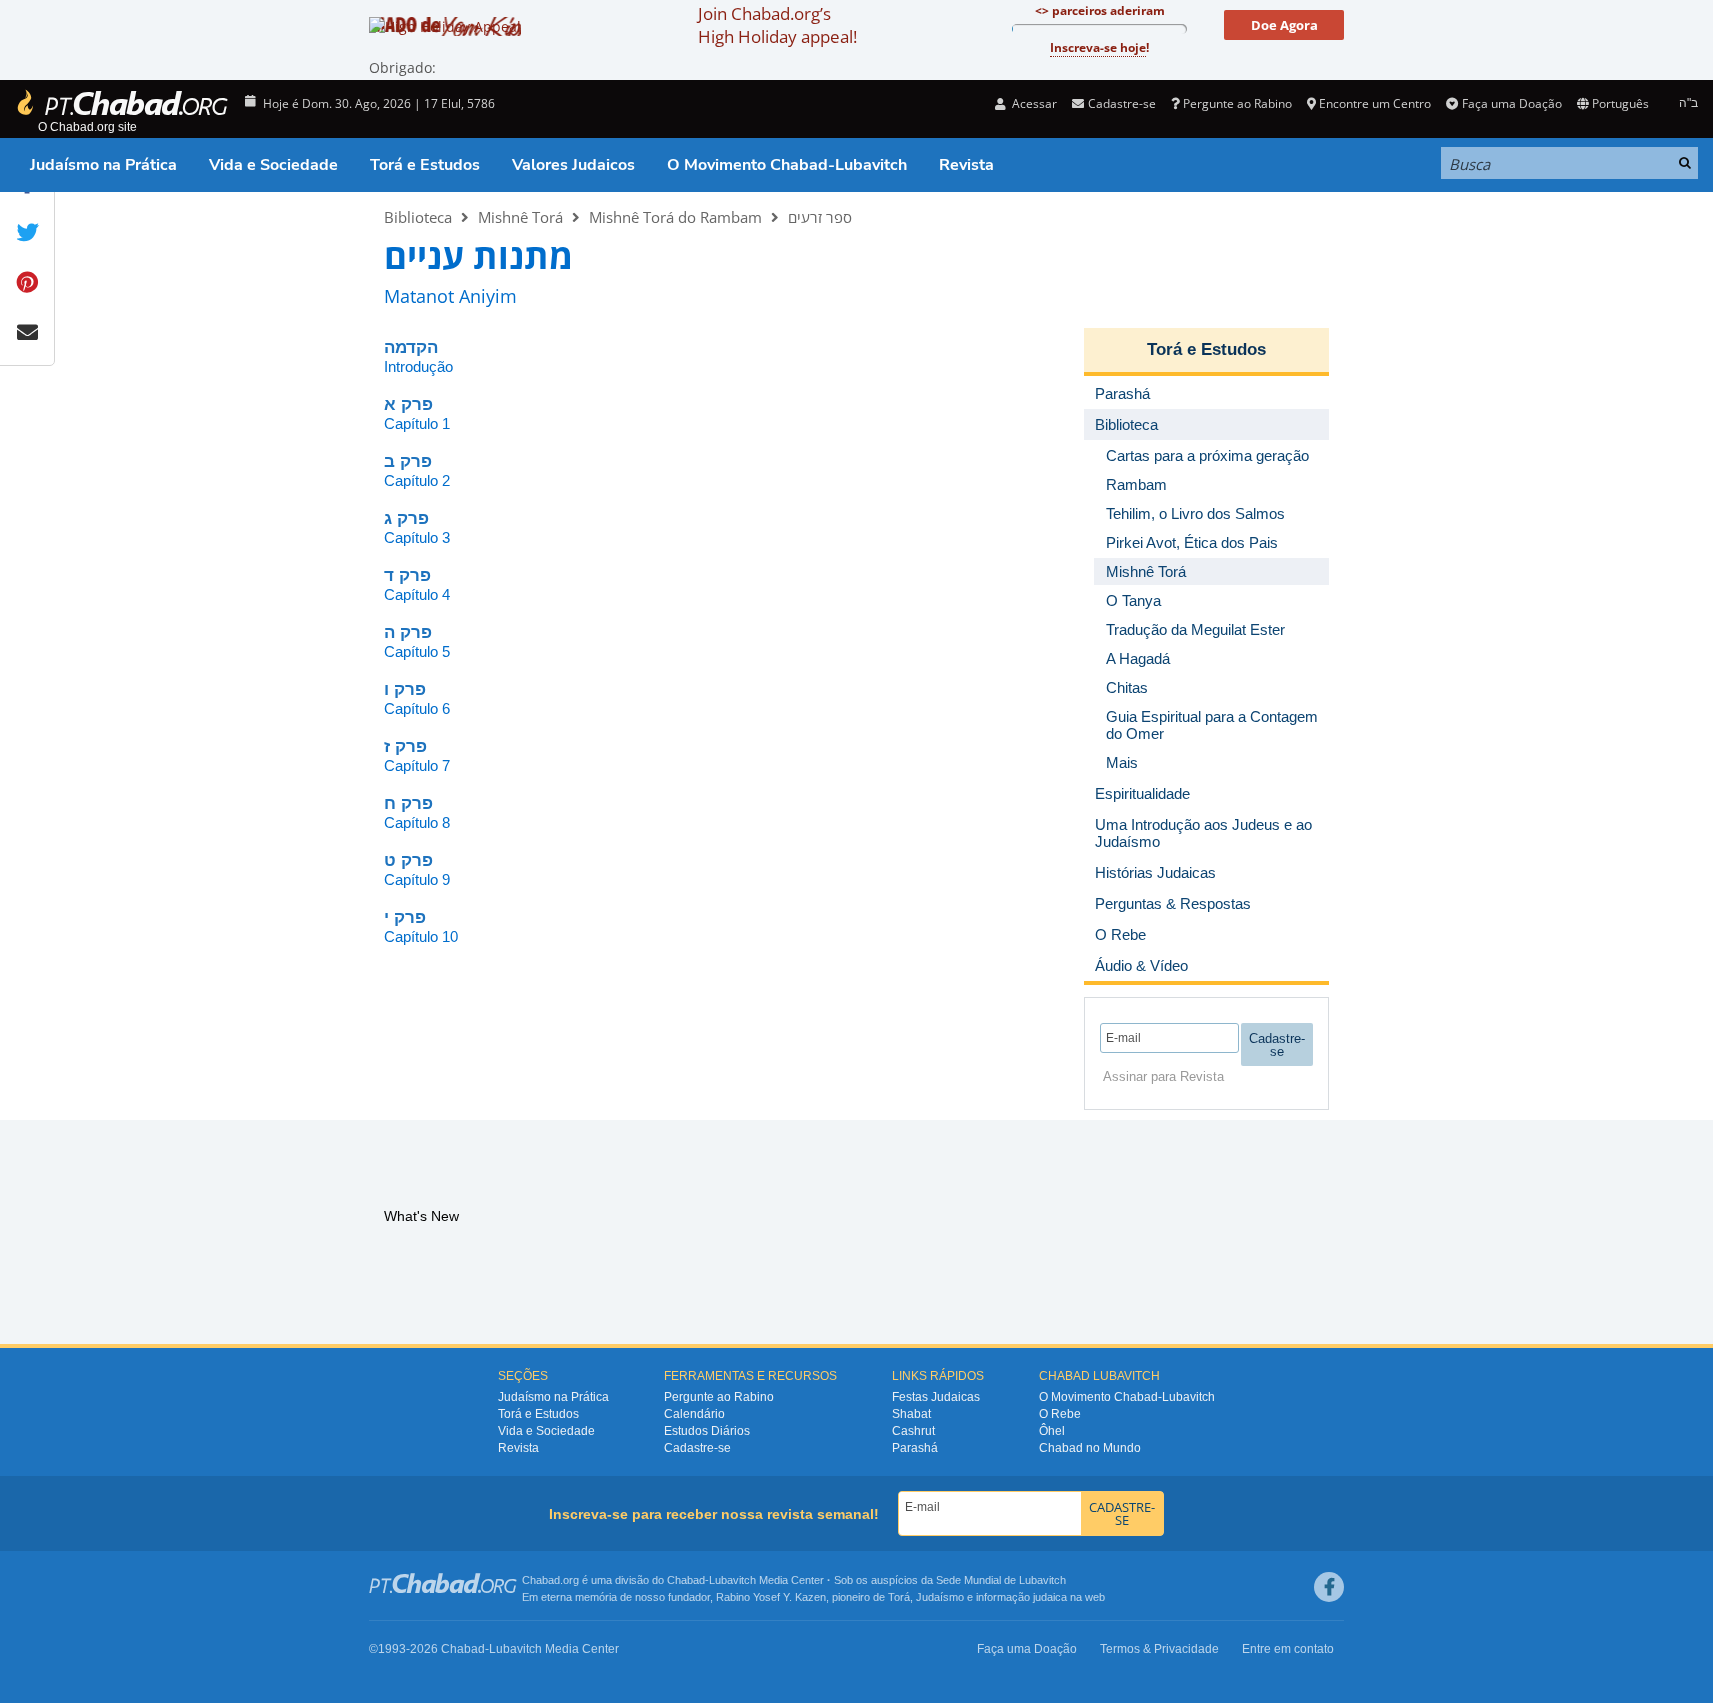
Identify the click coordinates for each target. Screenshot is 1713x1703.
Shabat (911, 1414)
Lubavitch (732, 1580)
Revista (966, 165)
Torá (899, 1597)
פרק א (408, 404)
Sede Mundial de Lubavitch (1001, 1580)
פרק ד (407, 575)
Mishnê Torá (520, 217)
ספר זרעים (820, 217)
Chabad (686, 1580)
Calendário (694, 1414)
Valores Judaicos (573, 165)
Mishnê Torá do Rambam (675, 217)
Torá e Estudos (425, 165)
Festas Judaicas (936, 1397)
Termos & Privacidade (1159, 1649)
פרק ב (408, 461)
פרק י (405, 917)
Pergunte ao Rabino (1237, 103)
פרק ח (408, 803)
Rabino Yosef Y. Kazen (771, 1597)
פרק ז (405, 746)
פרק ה (408, 632)
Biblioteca (418, 217)
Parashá (915, 1448)
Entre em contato (1288, 1649)
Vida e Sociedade (273, 165)
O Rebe (1060, 1414)
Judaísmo (940, 1597)
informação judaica (1021, 1597)
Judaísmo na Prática (103, 165)
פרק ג (406, 518)
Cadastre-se (697, 1448)
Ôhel (1052, 1431)
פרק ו (405, 689)
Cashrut (913, 1431)
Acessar (1033, 103)
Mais (1122, 762)
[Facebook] (1329, 1587)
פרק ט (408, 860)
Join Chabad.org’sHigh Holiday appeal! (777, 25)
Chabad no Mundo (1090, 1448)
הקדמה (411, 347)
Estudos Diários (707, 1431)
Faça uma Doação (1511, 103)
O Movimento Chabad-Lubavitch (787, 165)
